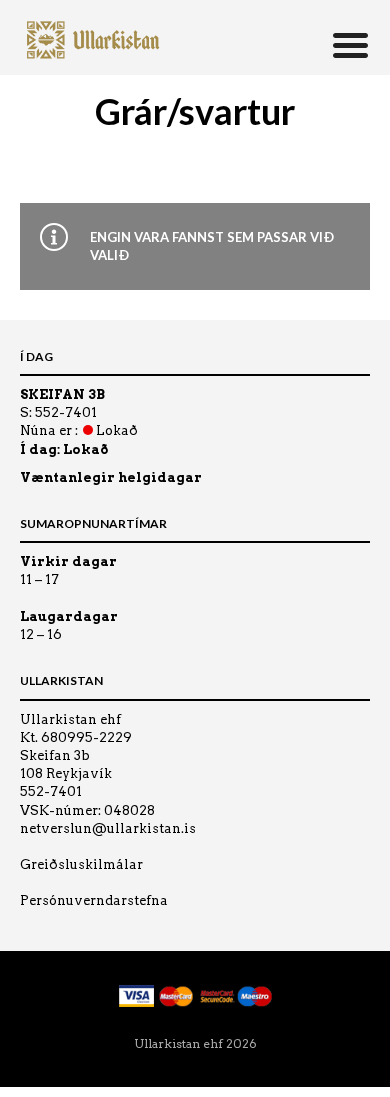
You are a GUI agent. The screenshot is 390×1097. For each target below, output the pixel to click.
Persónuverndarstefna (94, 900)
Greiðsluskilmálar (81, 864)
